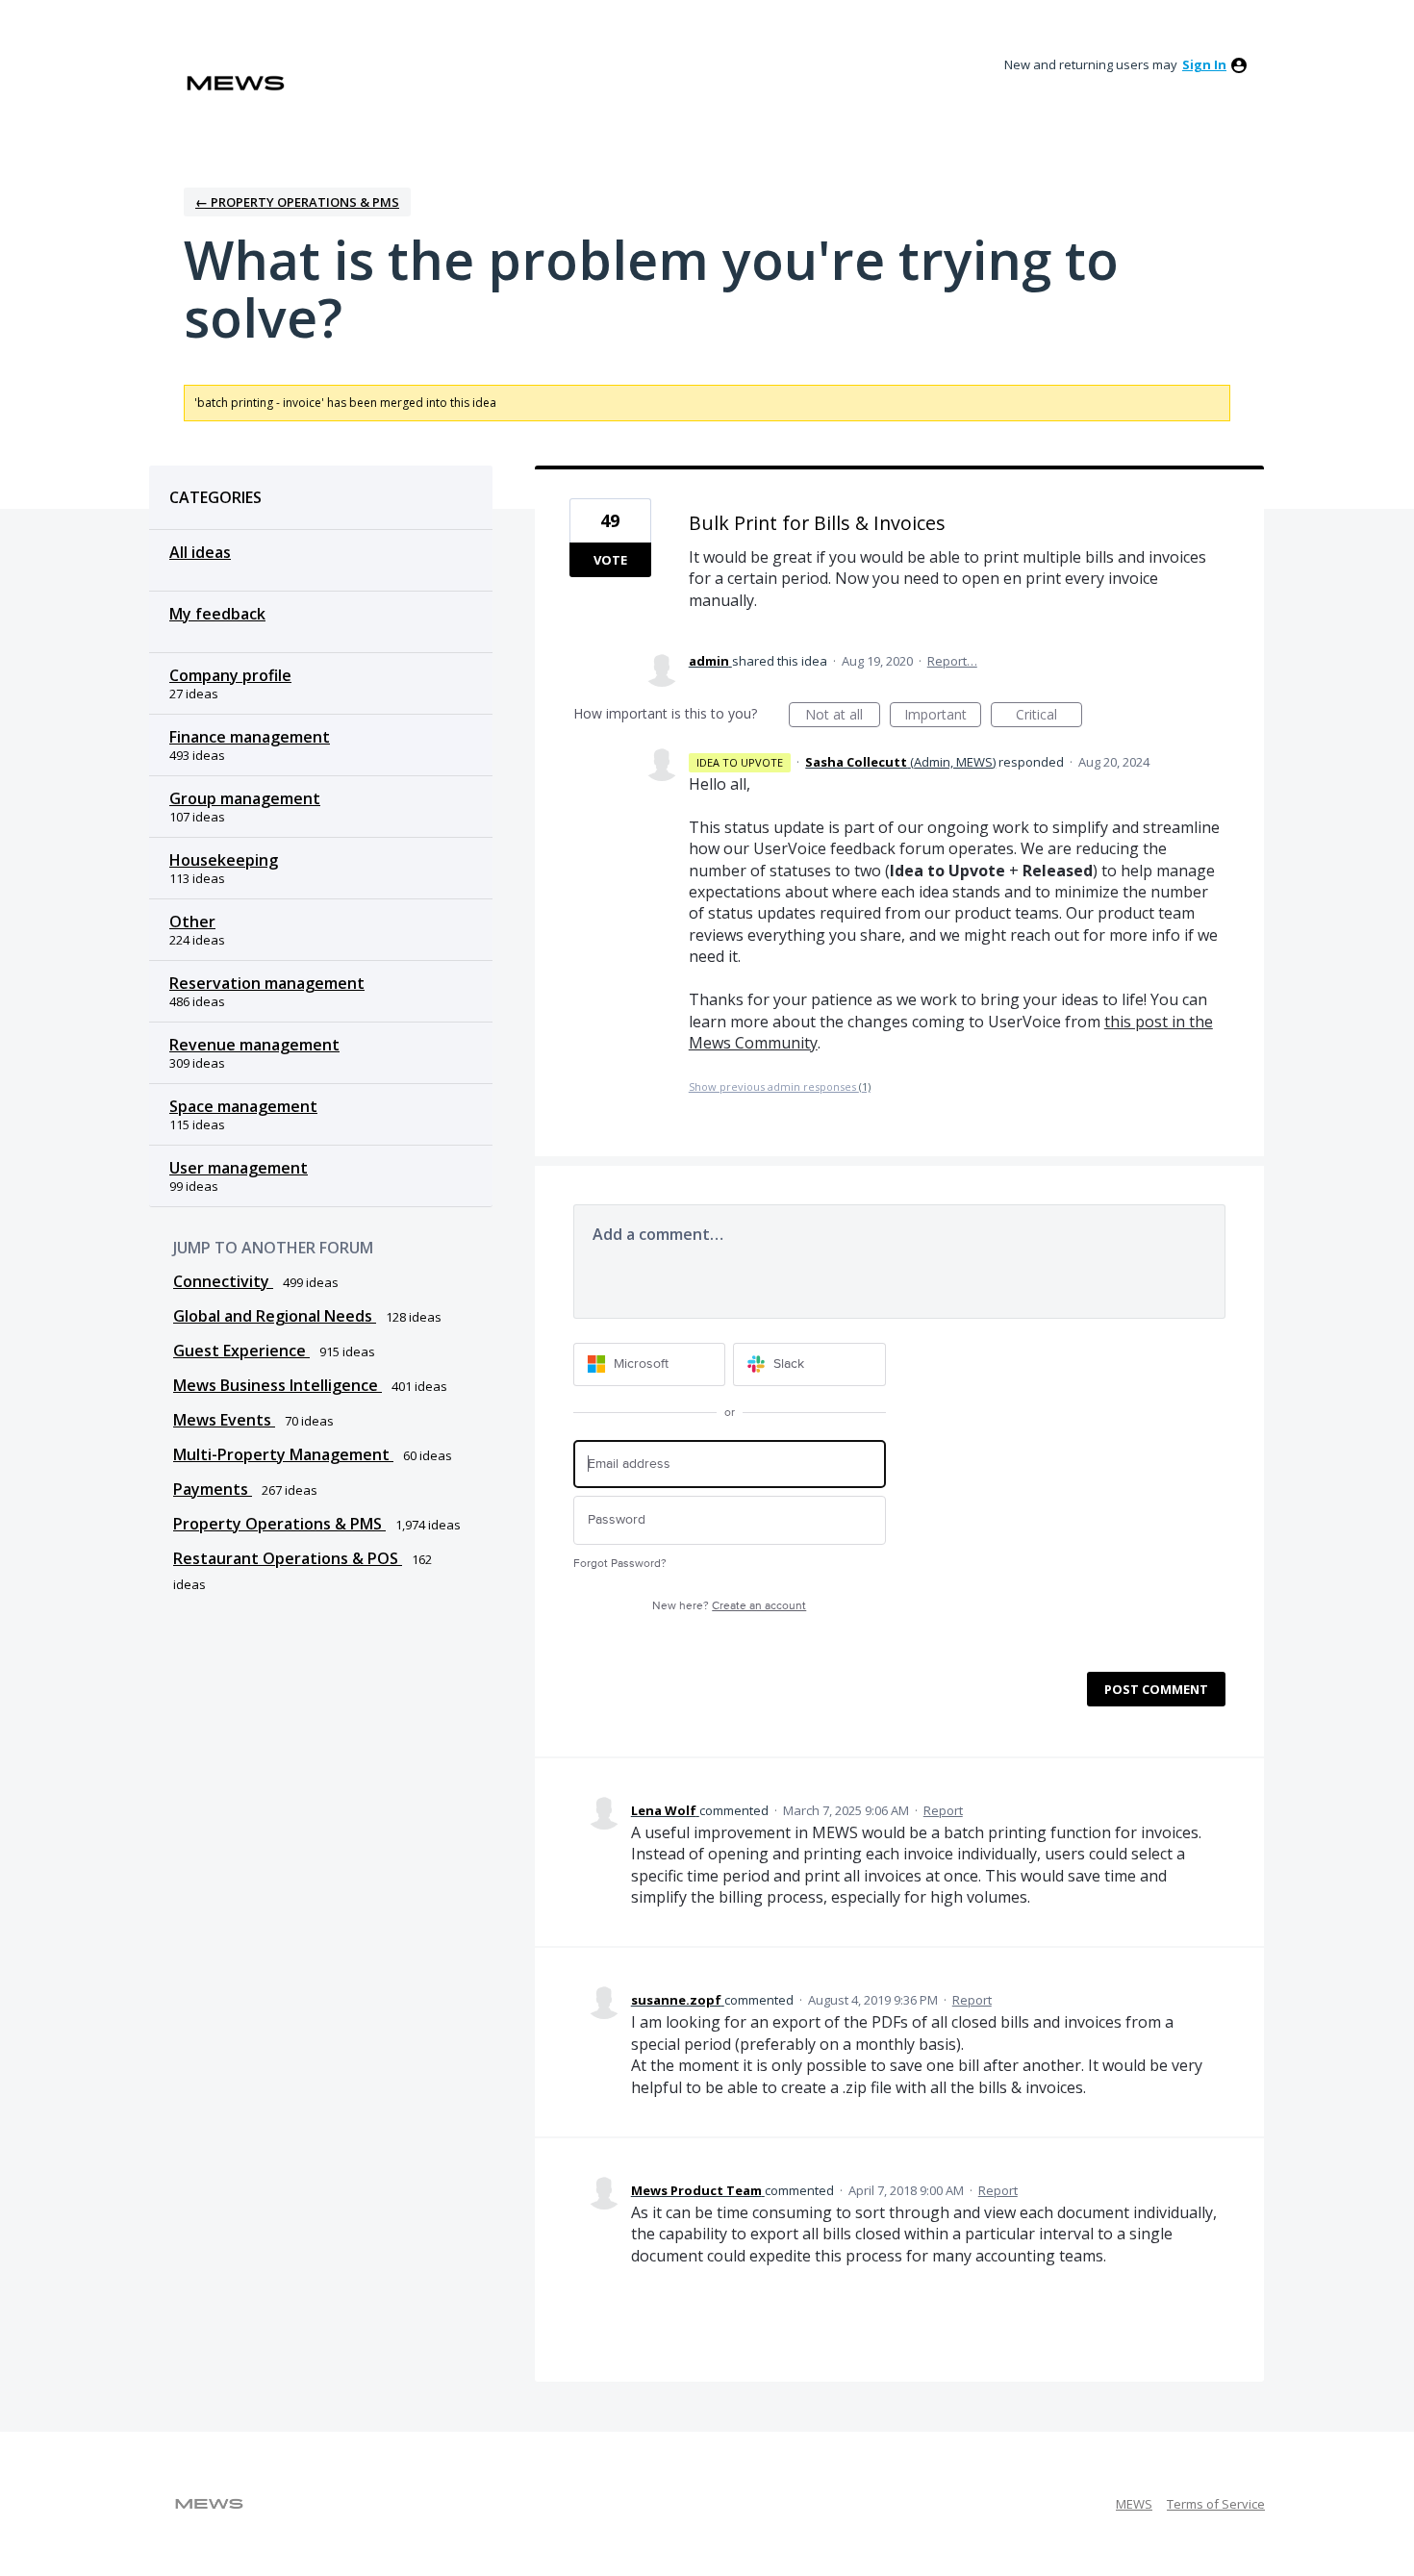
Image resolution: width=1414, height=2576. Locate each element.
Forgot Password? (620, 1564)
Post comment (1156, 1689)
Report (943, 1810)
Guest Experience (241, 1351)
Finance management (250, 737)
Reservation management (267, 983)
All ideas (200, 552)
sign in (1204, 64)
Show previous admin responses (780, 1086)
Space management (243, 1106)
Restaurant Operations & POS (288, 1558)
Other (192, 922)
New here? (729, 1606)
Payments (213, 1489)
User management (239, 1168)
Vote (610, 560)
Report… (952, 661)
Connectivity (223, 1281)
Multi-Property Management (283, 1454)
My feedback (217, 614)
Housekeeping (224, 860)
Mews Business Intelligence (278, 1385)
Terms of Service (1216, 2504)
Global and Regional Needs (275, 1316)
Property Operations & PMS (279, 1524)
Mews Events (224, 1420)
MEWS (1134, 2504)
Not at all (843, 716)
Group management (245, 798)
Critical (1049, 716)
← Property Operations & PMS (297, 202)
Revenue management (254, 1045)
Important (943, 716)
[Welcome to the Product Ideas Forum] (236, 83)
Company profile (230, 675)
